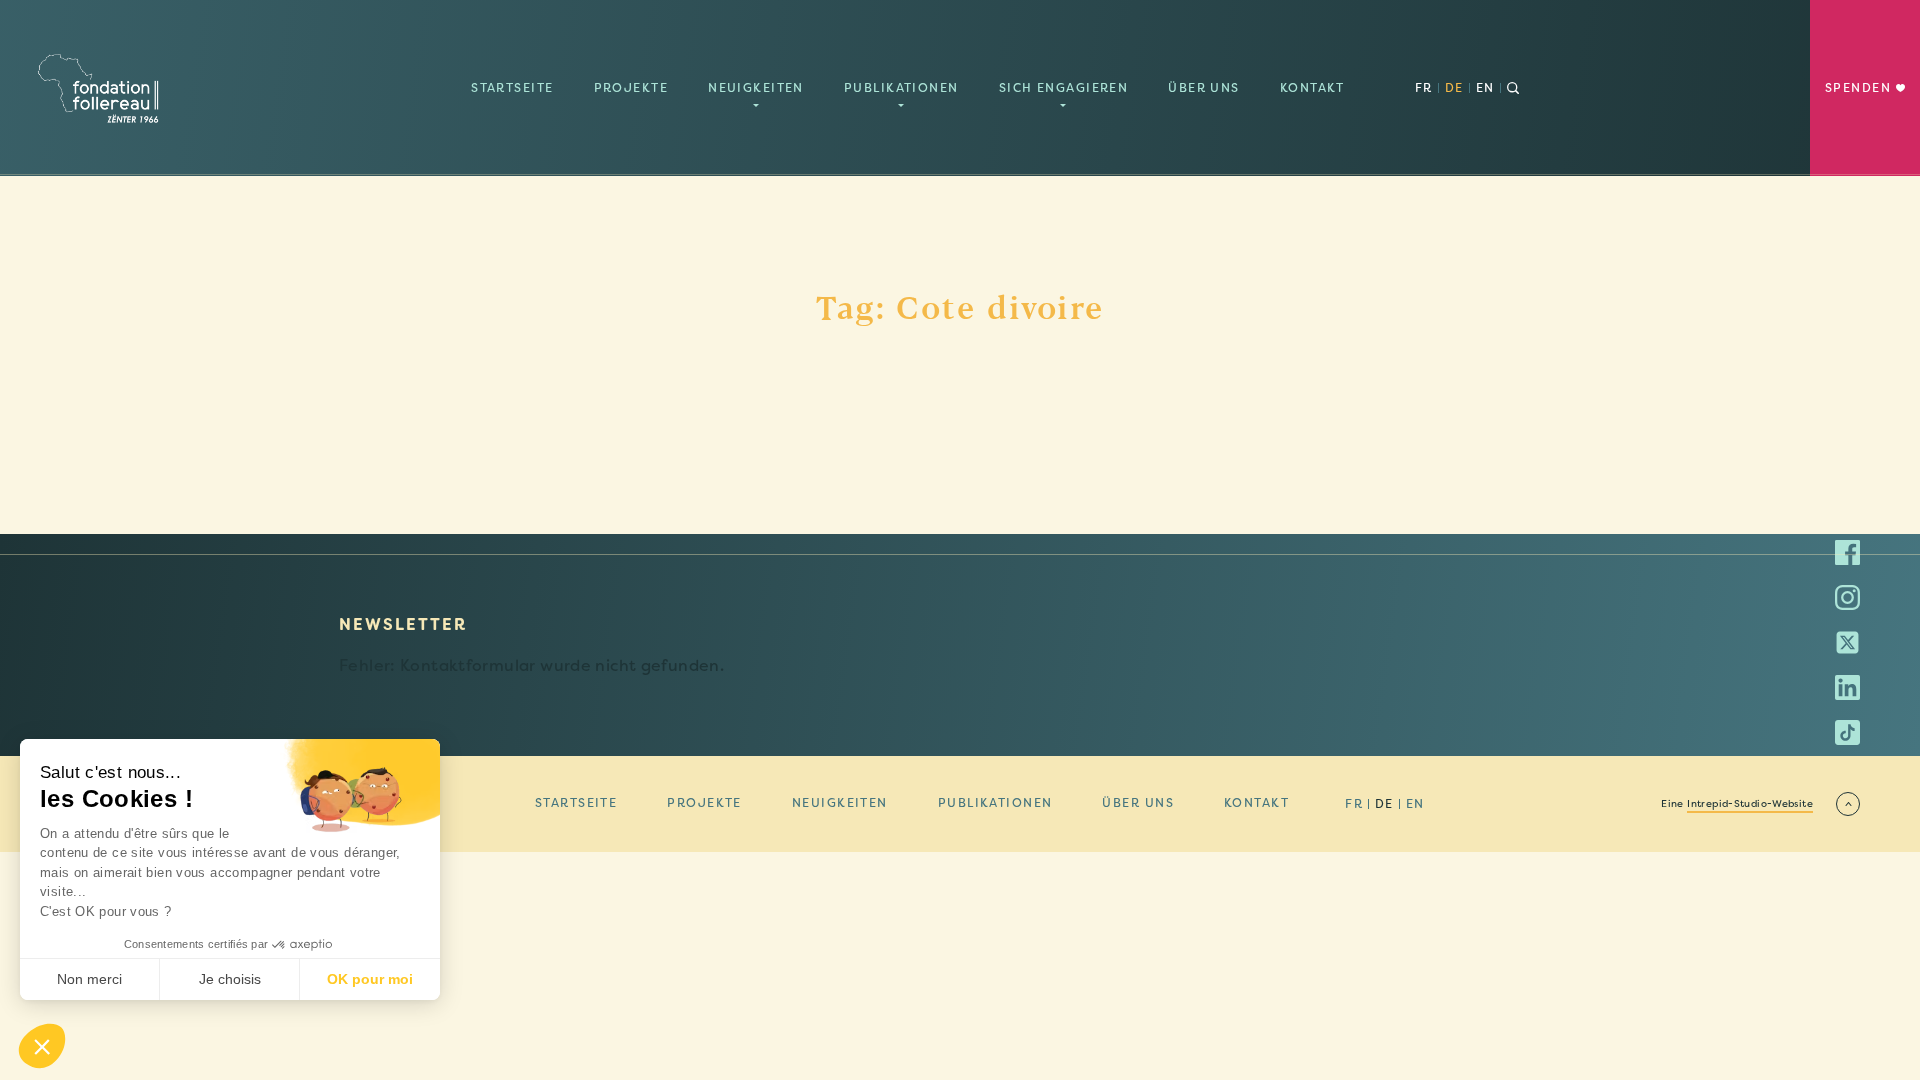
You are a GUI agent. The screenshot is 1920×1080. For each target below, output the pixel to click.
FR (1424, 88)
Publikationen (901, 88)
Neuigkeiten (756, 88)
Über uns (1204, 88)
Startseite (512, 88)
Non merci (89, 979)
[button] (42, 1046)
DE (1454, 88)
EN (1485, 88)
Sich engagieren (1064, 88)
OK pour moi (370, 979)
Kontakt (1312, 88)
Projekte (631, 88)
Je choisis (230, 979)
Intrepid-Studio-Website (1750, 804)
